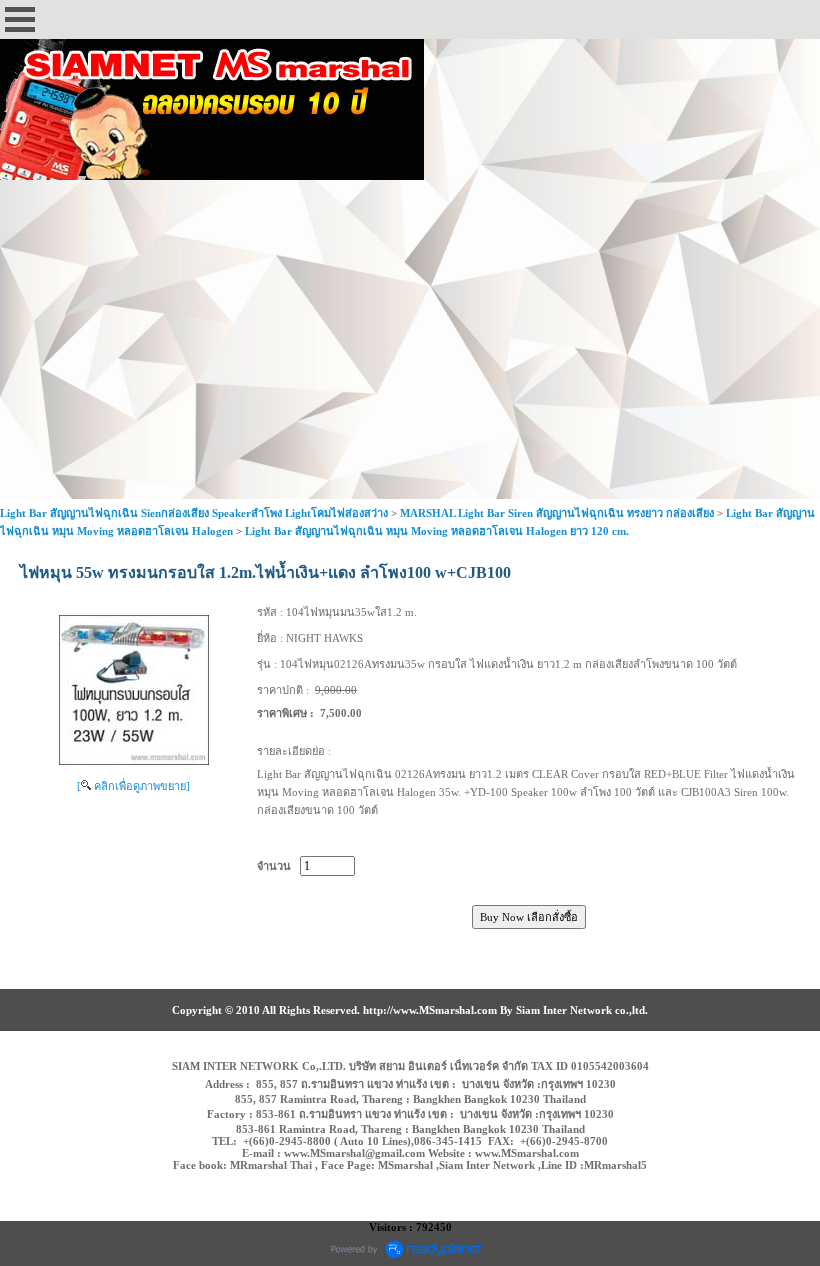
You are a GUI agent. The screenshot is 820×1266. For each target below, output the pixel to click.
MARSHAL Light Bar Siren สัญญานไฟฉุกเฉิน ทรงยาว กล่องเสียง (557, 513)
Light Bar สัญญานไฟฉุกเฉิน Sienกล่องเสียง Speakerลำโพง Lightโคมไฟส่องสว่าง (194, 513)
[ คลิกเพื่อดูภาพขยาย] (133, 786)
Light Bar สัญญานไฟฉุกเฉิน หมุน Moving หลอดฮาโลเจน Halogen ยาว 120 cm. (437, 531)
